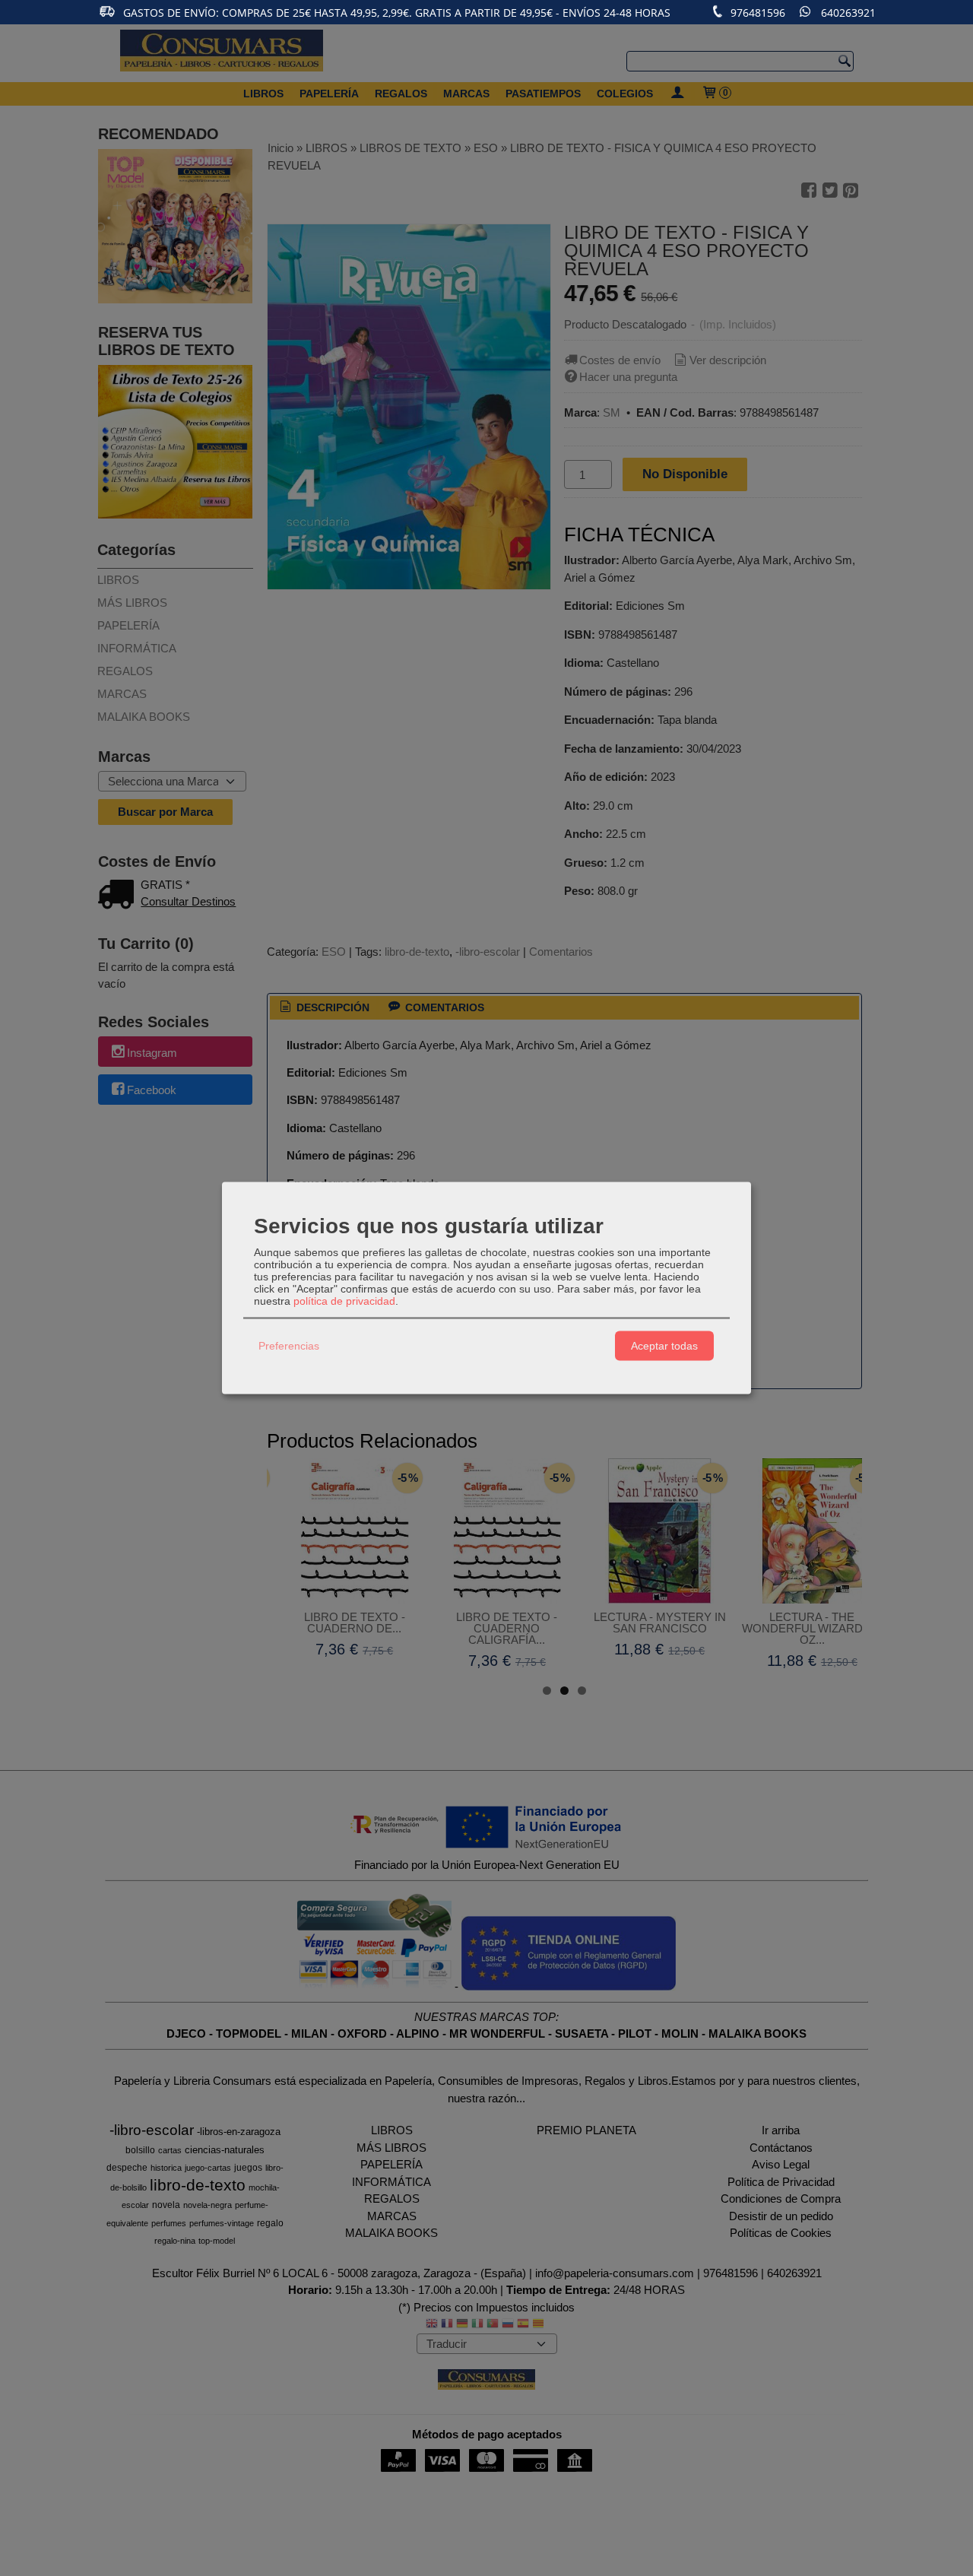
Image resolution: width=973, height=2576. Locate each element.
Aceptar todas (664, 1346)
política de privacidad (344, 1300)
